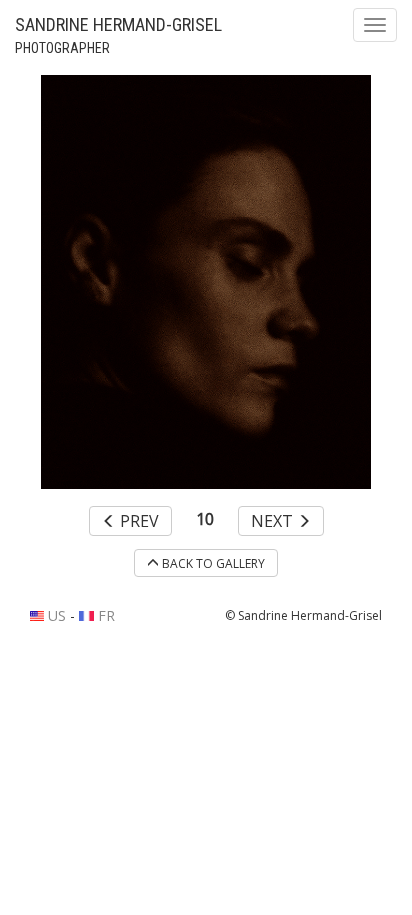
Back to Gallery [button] (212, 563)
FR (104, 615)
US (55, 615)
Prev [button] (137, 521)
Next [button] (274, 521)
